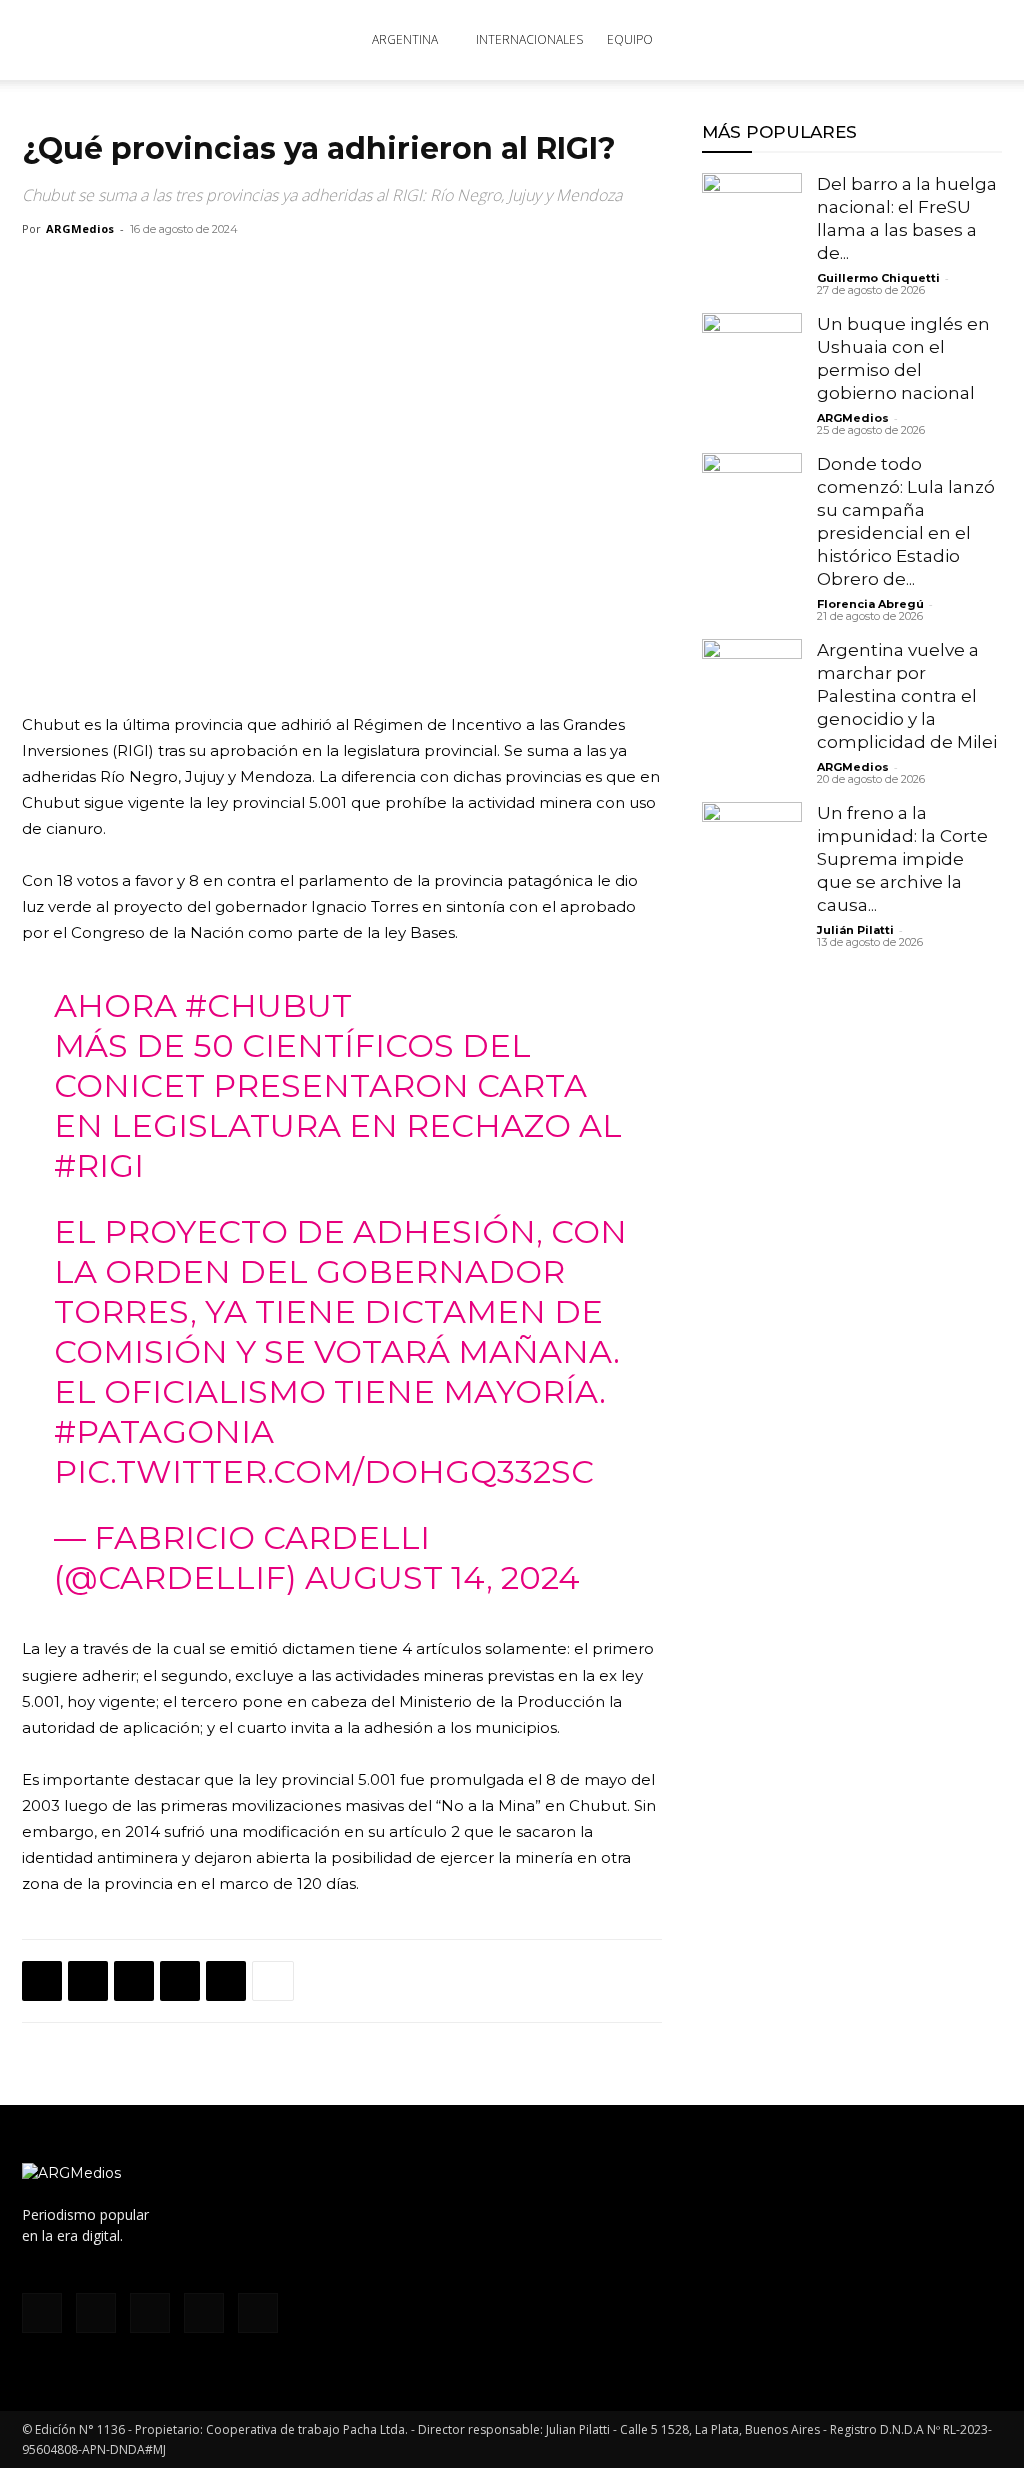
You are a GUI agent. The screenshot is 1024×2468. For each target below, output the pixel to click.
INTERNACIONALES (529, 39)
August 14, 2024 (442, 1577)
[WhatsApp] (134, 1981)
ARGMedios (80, 228)
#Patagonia (164, 1431)
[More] (273, 1981)
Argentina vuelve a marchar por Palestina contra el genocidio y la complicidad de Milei (907, 696)
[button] (978, 41)
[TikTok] (150, 2313)
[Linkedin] (180, 1981)
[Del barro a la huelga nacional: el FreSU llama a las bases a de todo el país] (752, 223)
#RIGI (99, 1165)
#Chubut (268, 1005)
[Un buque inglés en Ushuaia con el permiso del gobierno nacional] (752, 363)
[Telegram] (226, 1981)
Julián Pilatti (855, 930)
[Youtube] (258, 2313)
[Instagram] (96, 2313)
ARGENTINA (405, 39)
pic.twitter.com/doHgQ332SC (324, 1471)
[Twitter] (88, 1981)
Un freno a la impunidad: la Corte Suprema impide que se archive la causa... (902, 859)
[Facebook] (42, 1981)
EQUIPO (630, 39)
